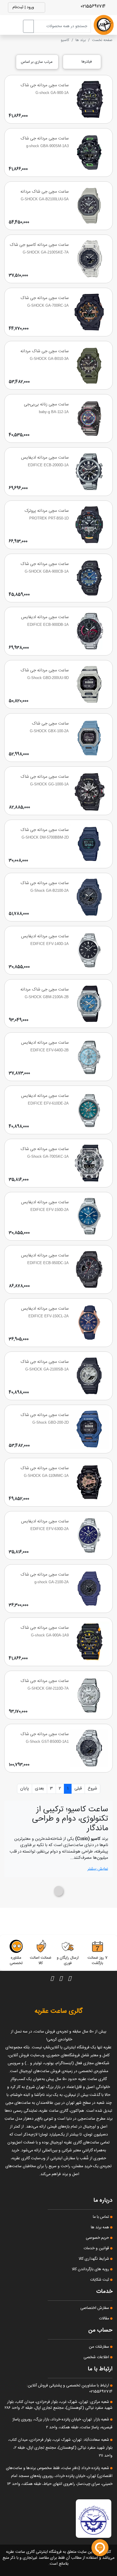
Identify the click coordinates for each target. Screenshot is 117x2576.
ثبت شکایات (100, 2280)
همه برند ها (101, 2227)
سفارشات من (100, 2347)
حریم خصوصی (98, 2238)
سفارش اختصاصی (95, 2308)
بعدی (39, 1788)
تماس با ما (102, 2217)
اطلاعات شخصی (97, 2357)
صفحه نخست (102, 40)
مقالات (105, 2319)
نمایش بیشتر (98, 1869)
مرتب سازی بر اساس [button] (37, 62)
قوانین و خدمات (97, 2248)
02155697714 (94, 6)
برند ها (81, 40)
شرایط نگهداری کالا (94, 2259)
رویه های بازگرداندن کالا (91, 2269)
